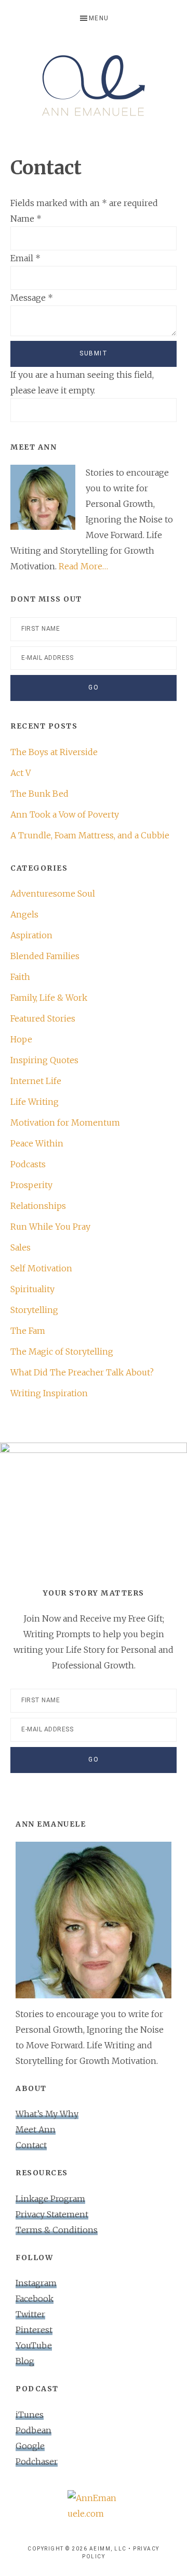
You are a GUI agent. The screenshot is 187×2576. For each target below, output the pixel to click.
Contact (31, 2145)
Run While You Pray (50, 1227)
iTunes (30, 2415)
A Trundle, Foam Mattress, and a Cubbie (90, 835)
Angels (24, 914)
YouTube (34, 2345)
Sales (21, 1247)
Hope (21, 1039)
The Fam (28, 1331)
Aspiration (31, 935)
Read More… (83, 566)
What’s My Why (47, 2114)
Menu (99, 18)
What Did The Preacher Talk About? (82, 1372)
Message (32, 298)
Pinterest (34, 2330)
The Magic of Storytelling (62, 1351)
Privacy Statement (52, 2214)
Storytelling (34, 1310)
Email (25, 258)
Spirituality (32, 1289)
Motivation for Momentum (65, 1123)
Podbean (34, 2430)
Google (30, 2446)
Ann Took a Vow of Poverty (65, 814)
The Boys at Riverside (54, 752)
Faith (20, 977)
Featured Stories (43, 1018)
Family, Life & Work (49, 998)
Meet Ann (36, 2129)
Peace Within (37, 1143)
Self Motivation (41, 1268)
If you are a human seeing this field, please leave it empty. (82, 382)
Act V (21, 773)
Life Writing (35, 1102)
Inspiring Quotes (44, 1060)
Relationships (38, 1206)
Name (26, 219)
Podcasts (28, 1164)
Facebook (35, 2299)
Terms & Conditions (57, 2230)
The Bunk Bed (39, 794)
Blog (25, 2361)
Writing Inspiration (49, 1393)
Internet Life (36, 1081)
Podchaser (37, 2462)
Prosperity (31, 1185)
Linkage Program (50, 2199)
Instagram (36, 2283)
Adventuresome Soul (53, 894)
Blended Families (45, 956)
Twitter (30, 2314)
